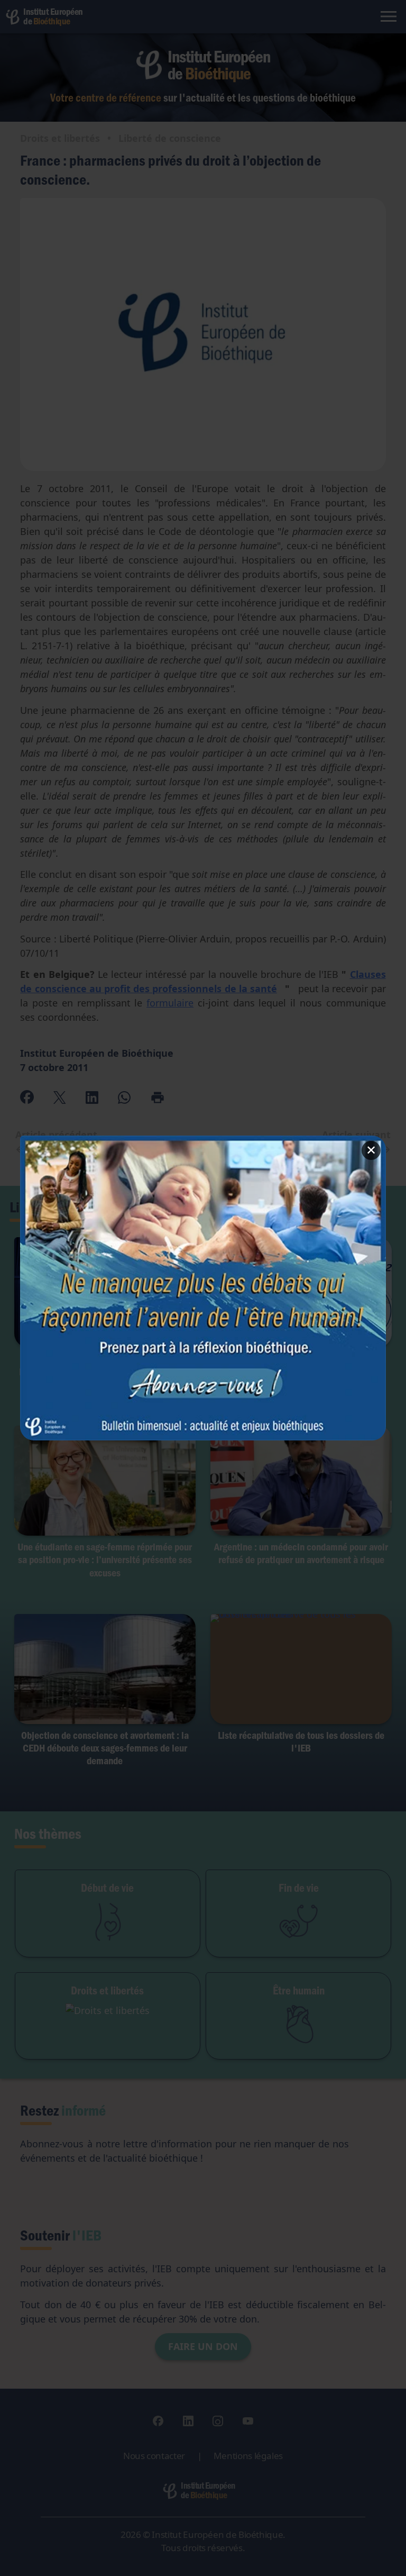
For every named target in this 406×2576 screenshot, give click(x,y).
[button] (203, 1288)
